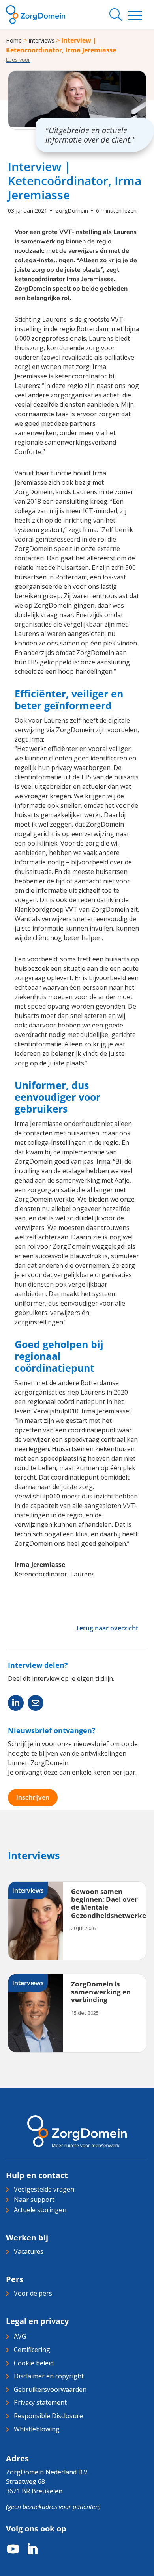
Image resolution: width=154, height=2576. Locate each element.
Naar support (34, 2200)
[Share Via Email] (36, 1703)
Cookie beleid (34, 2363)
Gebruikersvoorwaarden (50, 2389)
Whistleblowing (37, 2429)
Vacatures (29, 2251)
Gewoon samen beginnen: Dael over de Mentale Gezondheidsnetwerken (111, 1903)
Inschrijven (33, 1797)
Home (14, 40)
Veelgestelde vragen (44, 2189)
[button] (18, 60)
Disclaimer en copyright (49, 2376)
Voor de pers (33, 2293)
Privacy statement (40, 2402)
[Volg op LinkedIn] (28, 2549)
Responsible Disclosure (48, 2416)
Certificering (32, 2350)
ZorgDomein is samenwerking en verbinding (101, 1992)
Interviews (41, 40)
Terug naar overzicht (107, 1628)
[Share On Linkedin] (16, 1703)
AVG (20, 2336)
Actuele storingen (40, 2210)
